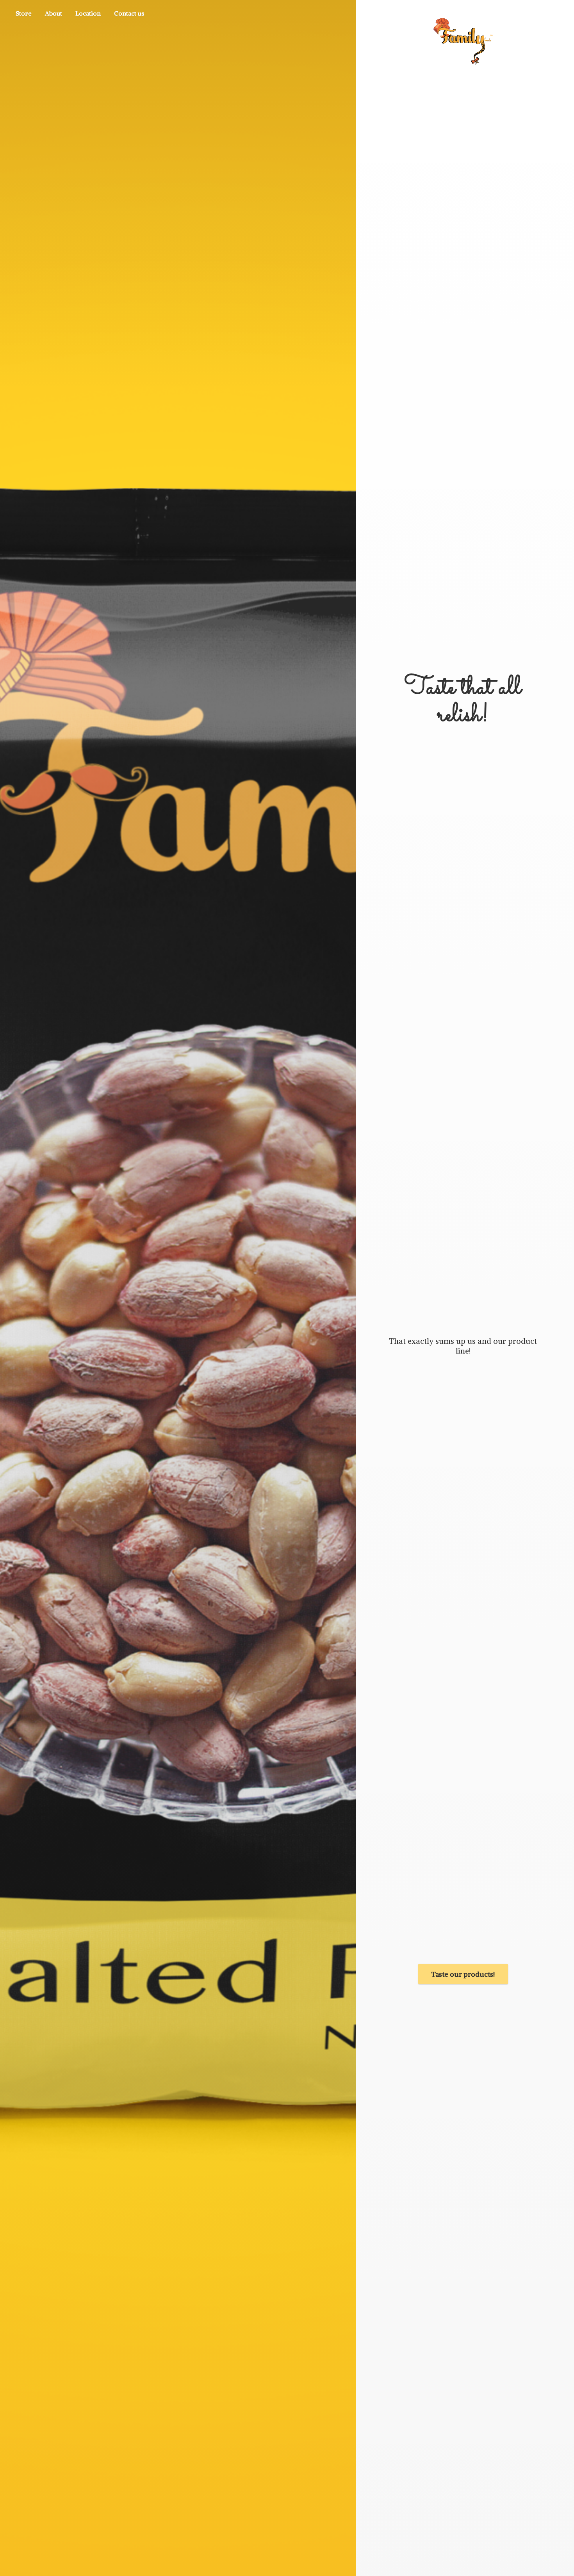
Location (88, 13)
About (53, 13)
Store (24, 13)
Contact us (129, 13)
